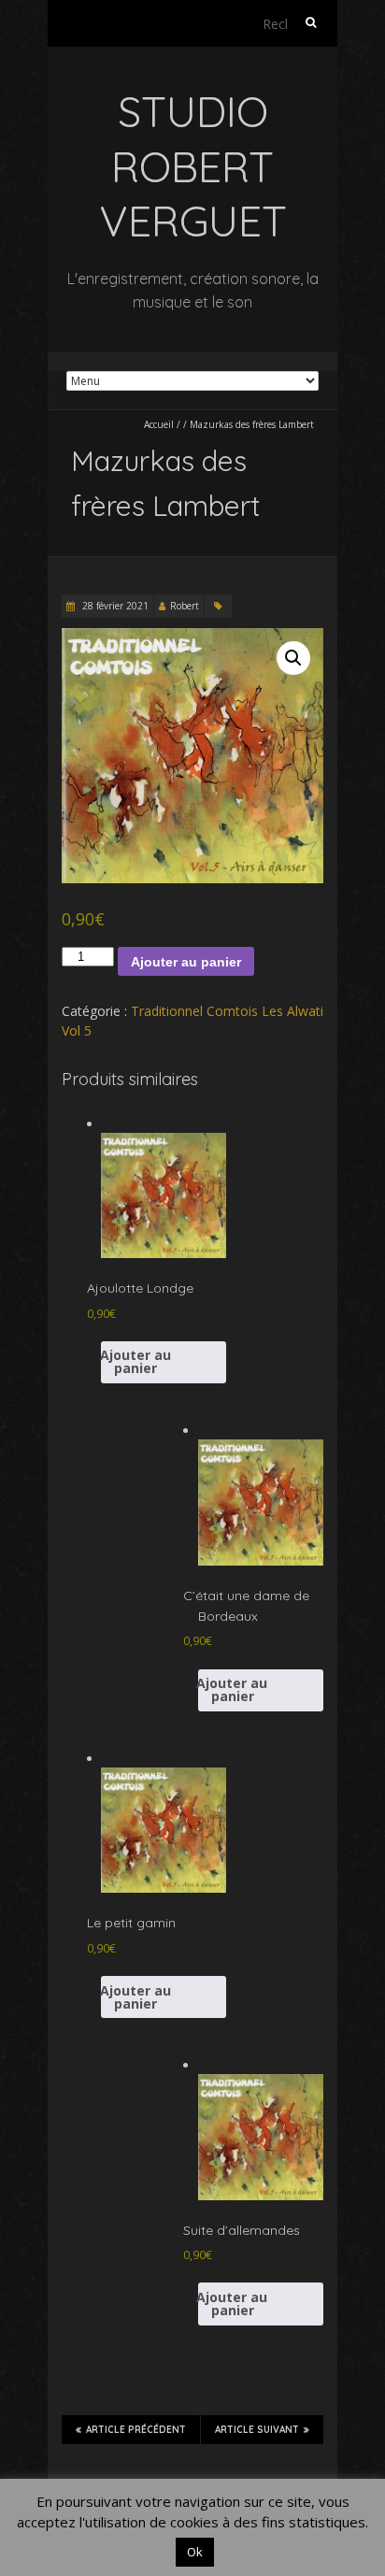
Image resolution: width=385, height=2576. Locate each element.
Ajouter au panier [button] (136, 1361)
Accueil (159, 424)
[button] (293, 658)
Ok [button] (195, 2552)
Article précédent (136, 2430)
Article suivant (257, 2430)
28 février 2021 (114, 606)
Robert (185, 606)
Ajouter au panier (186, 962)
